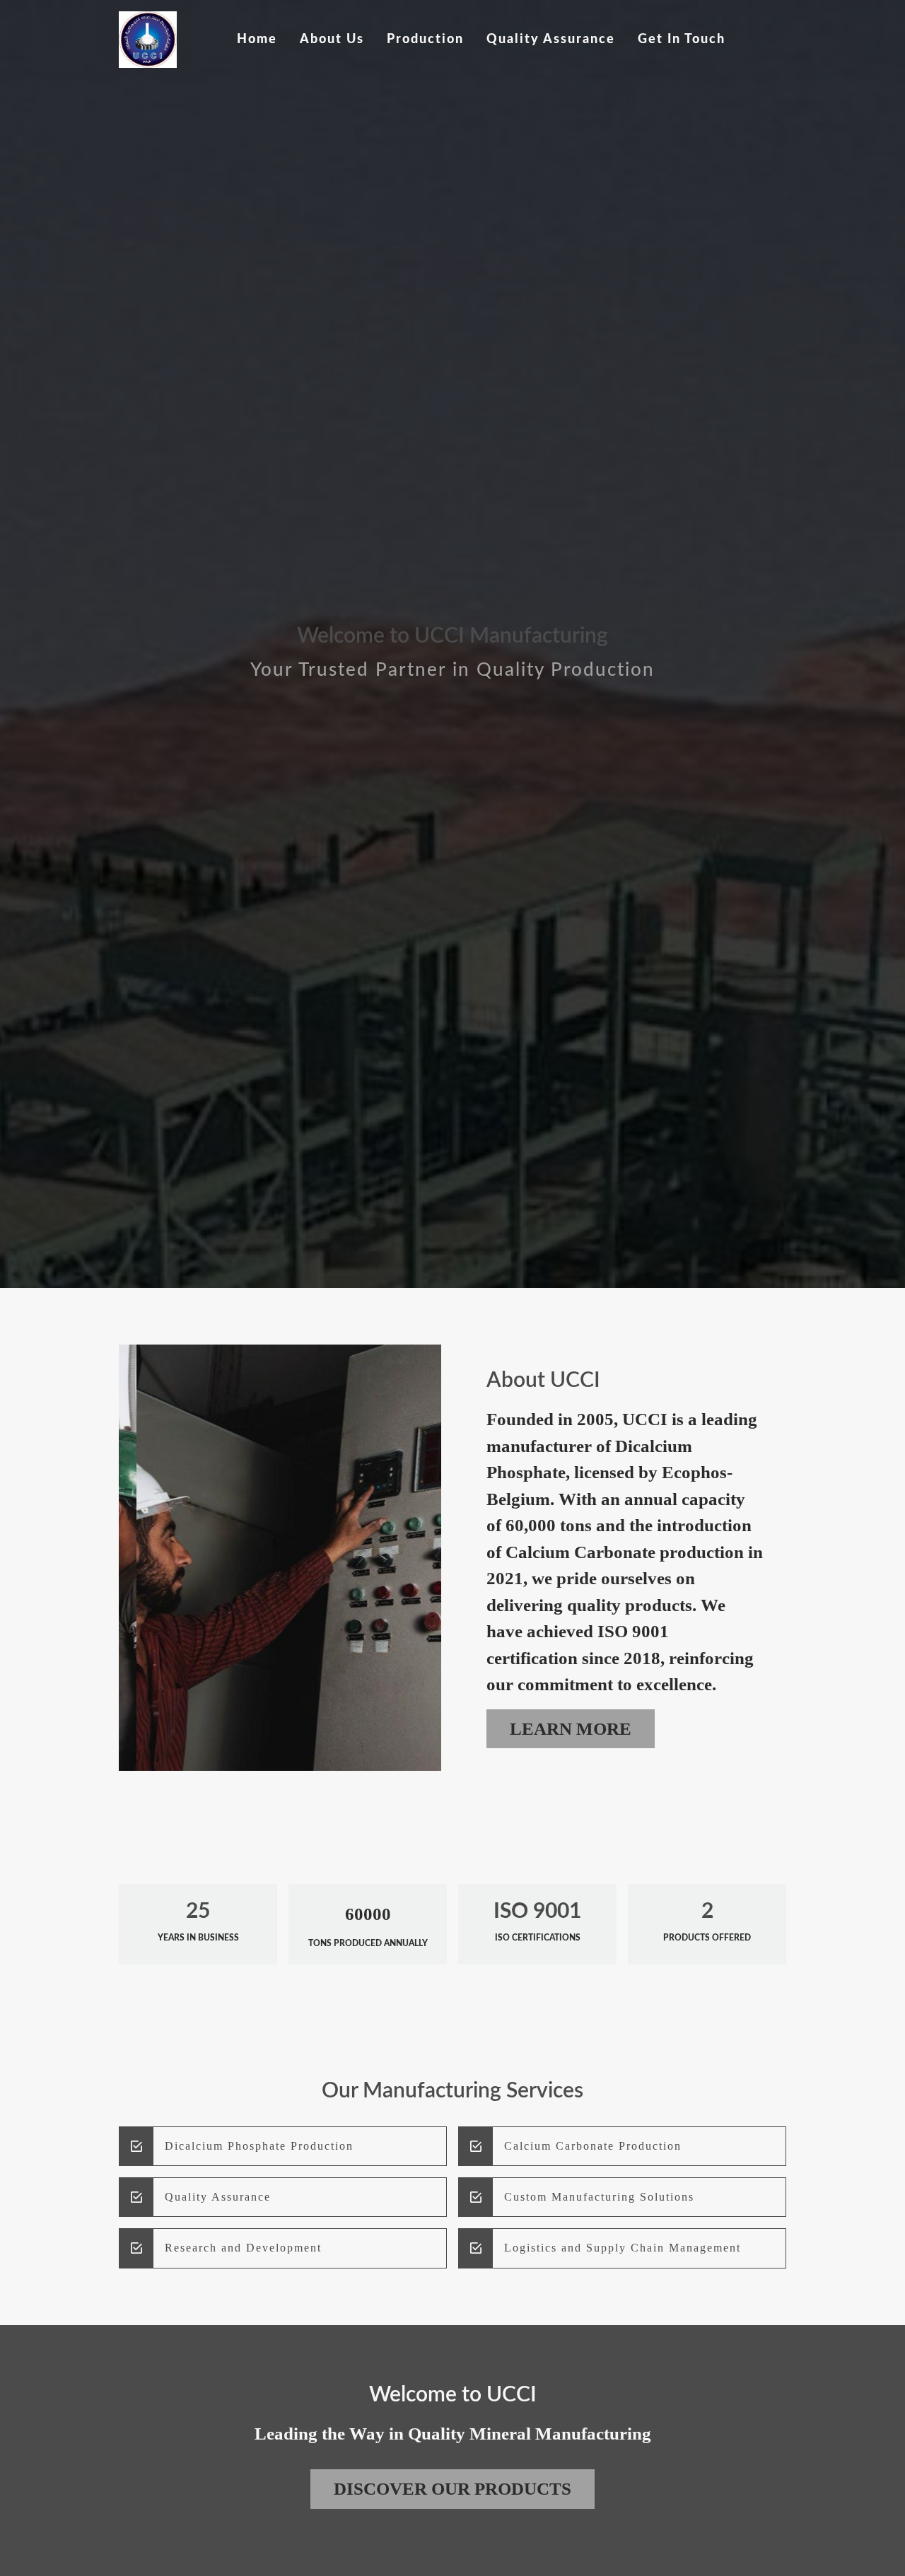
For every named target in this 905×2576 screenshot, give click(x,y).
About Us (332, 39)
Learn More (571, 1729)
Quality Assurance (551, 39)
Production (425, 39)
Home (257, 39)
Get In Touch (682, 39)
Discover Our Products (452, 2489)
